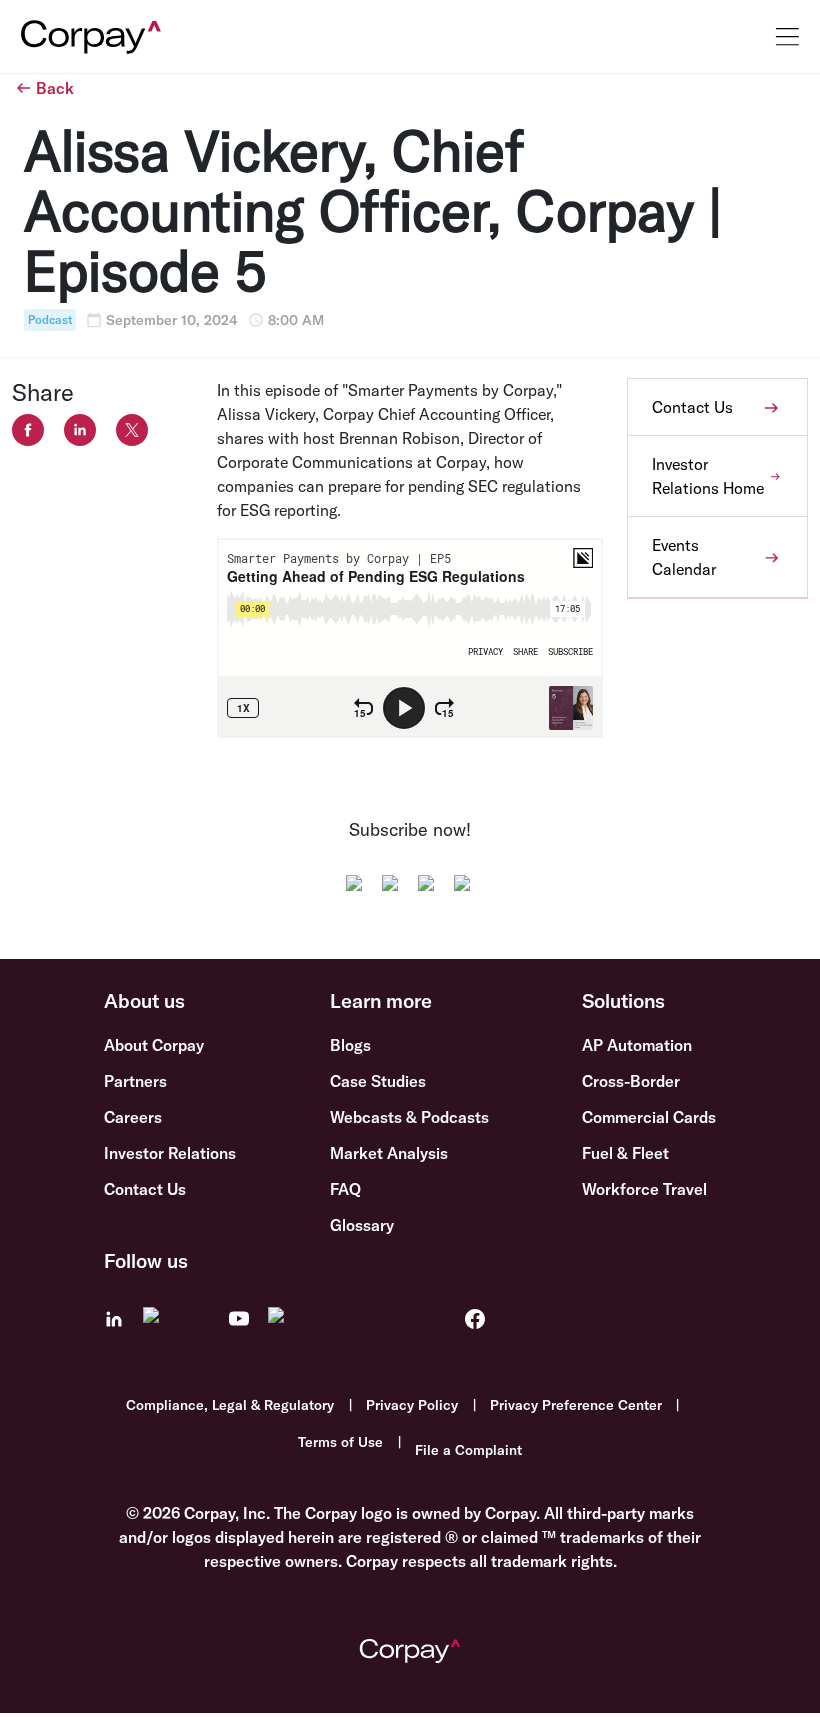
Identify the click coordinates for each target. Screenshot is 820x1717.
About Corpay (154, 1045)
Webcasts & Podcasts (409, 1117)
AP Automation (637, 1045)
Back (55, 88)
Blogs (350, 1045)
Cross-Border (631, 1081)
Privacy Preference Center (576, 1405)
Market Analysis (389, 1153)
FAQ (345, 1189)
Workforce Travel (644, 1189)
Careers (133, 1117)
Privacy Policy (412, 1405)
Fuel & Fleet (625, 1153)
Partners (135, 1081)
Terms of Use (340, 1442)
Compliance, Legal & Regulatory (230, 1405)
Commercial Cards (649, 1117)
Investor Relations (170, 1153)
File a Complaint (468, 1450)
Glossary (362, 1225)
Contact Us (145, 1189)
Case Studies (378, 1081)
